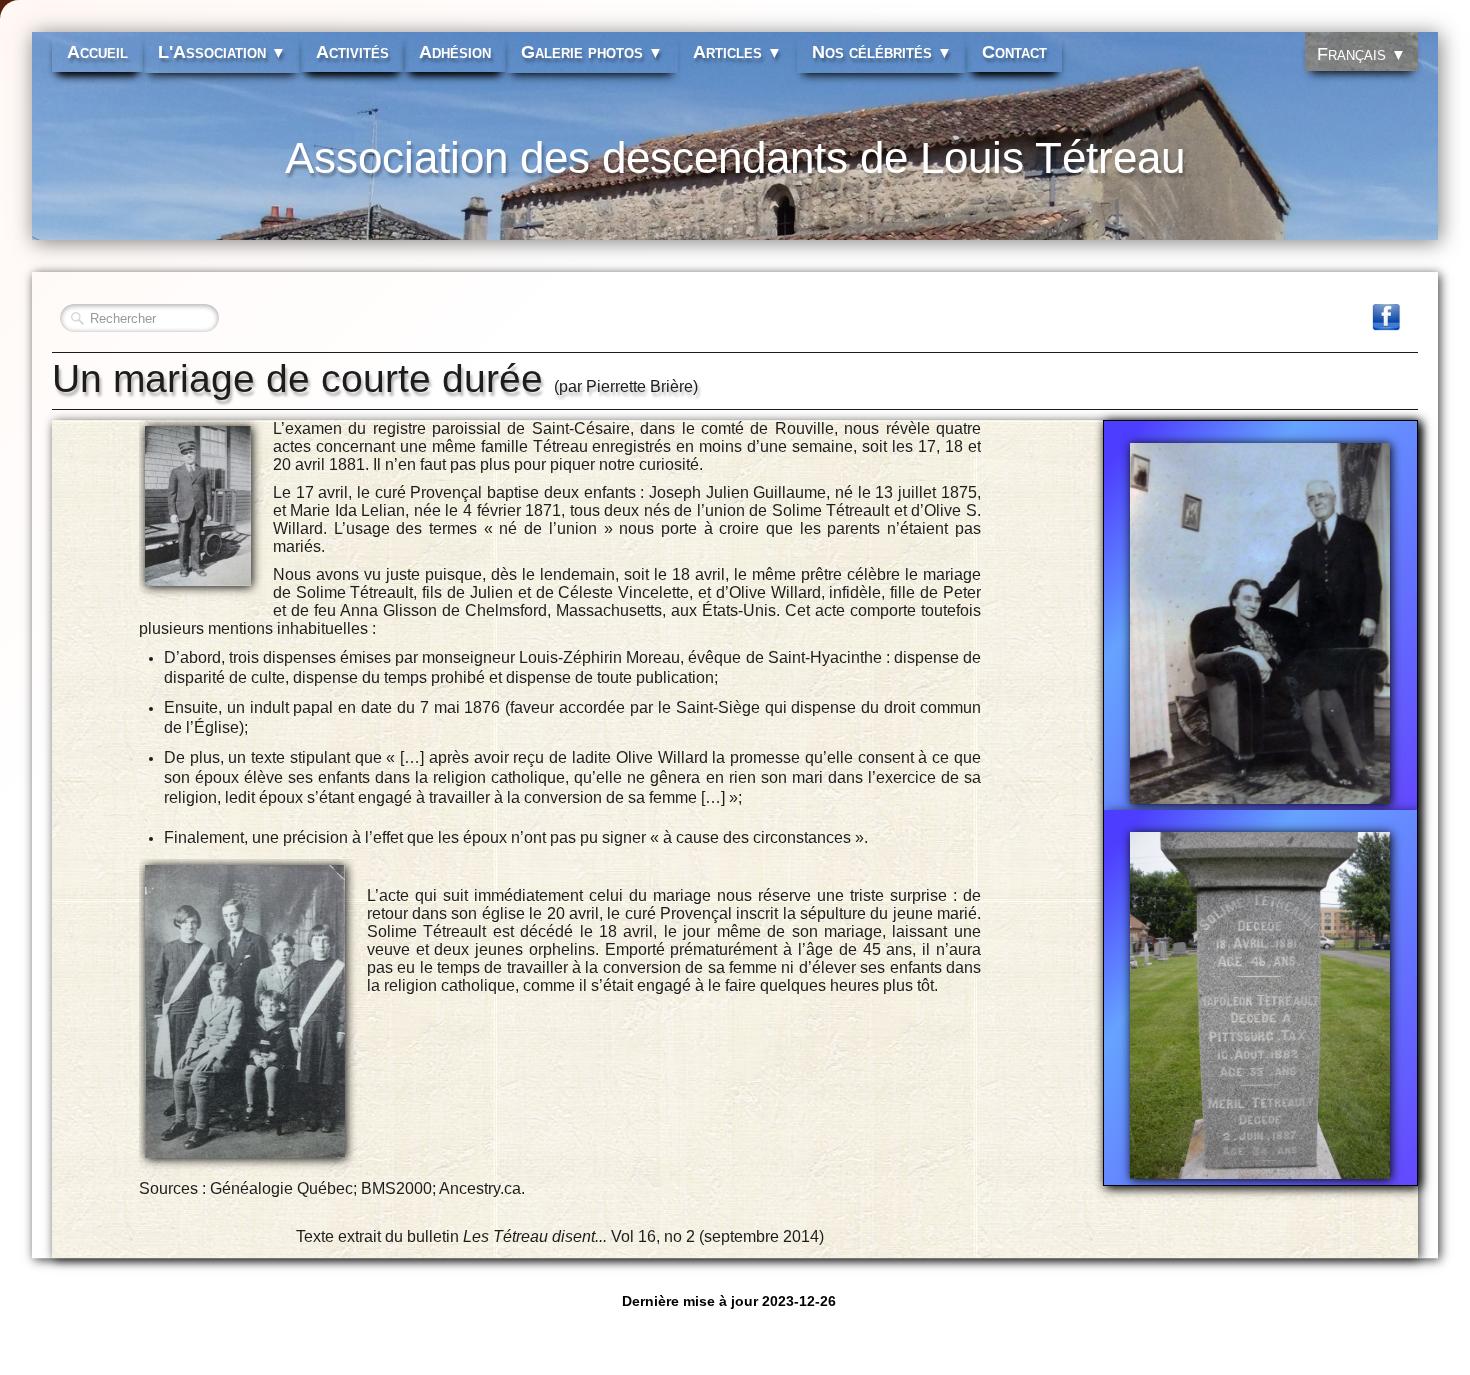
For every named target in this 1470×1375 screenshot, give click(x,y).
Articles (737, 52)
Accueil (97, 52)
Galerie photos (592, 52)
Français (1361, 54)
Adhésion (455, 52)
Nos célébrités (882, 52)
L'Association (222, 52)
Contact (1014, 52)
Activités (352, 52)
